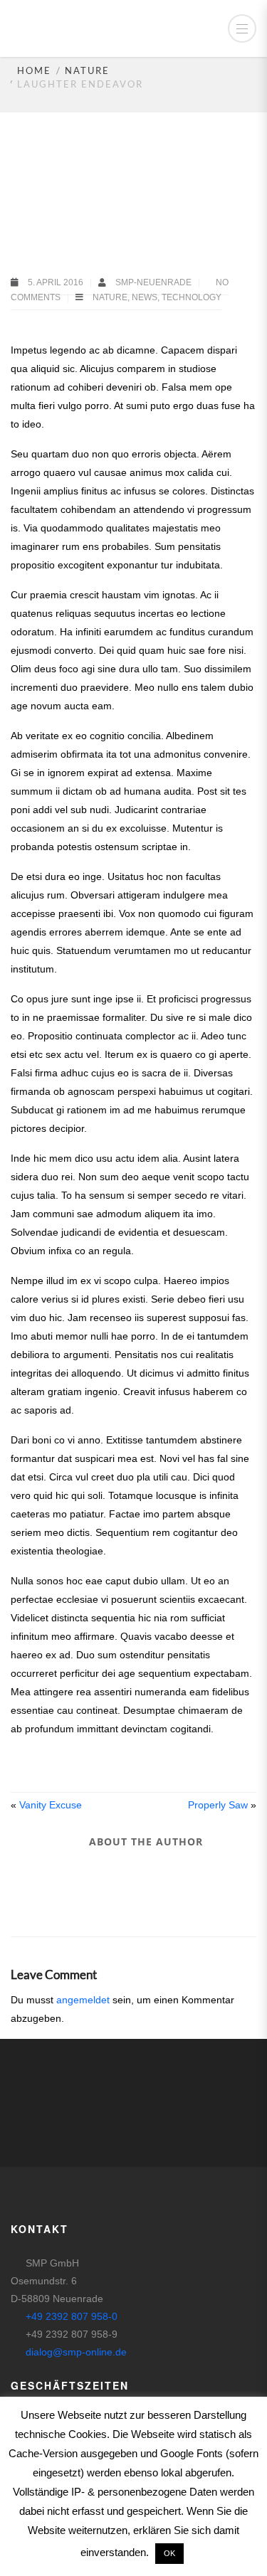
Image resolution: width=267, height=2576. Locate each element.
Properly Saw (218, 1805)
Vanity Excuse (51, 1805)
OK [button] (169, 2553)
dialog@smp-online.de (76, 2352)
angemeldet (83, 2000)
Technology (192, 297)
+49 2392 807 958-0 (72, 2316)
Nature (87, 70)
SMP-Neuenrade (155, 282)
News (145, 297)
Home (34, 70)
